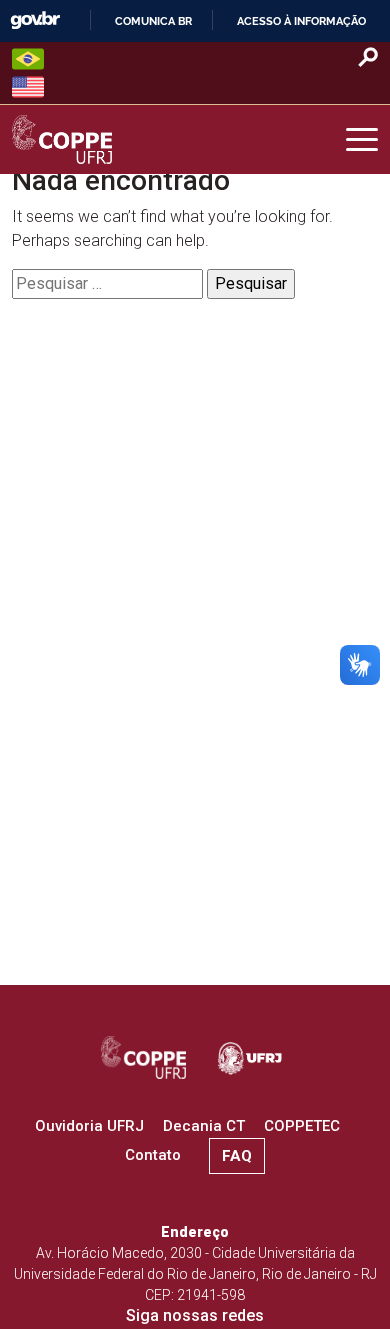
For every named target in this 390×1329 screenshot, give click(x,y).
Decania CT (204, 1126)
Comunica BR (153, 21)
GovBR (35, 20)
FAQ (237, 1156)
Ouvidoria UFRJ (89, 1126)
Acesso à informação (301, 21)
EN (28, 87)
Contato (153, 1155)
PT (28, 59)
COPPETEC (302, 1126)
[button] (362, 140)
